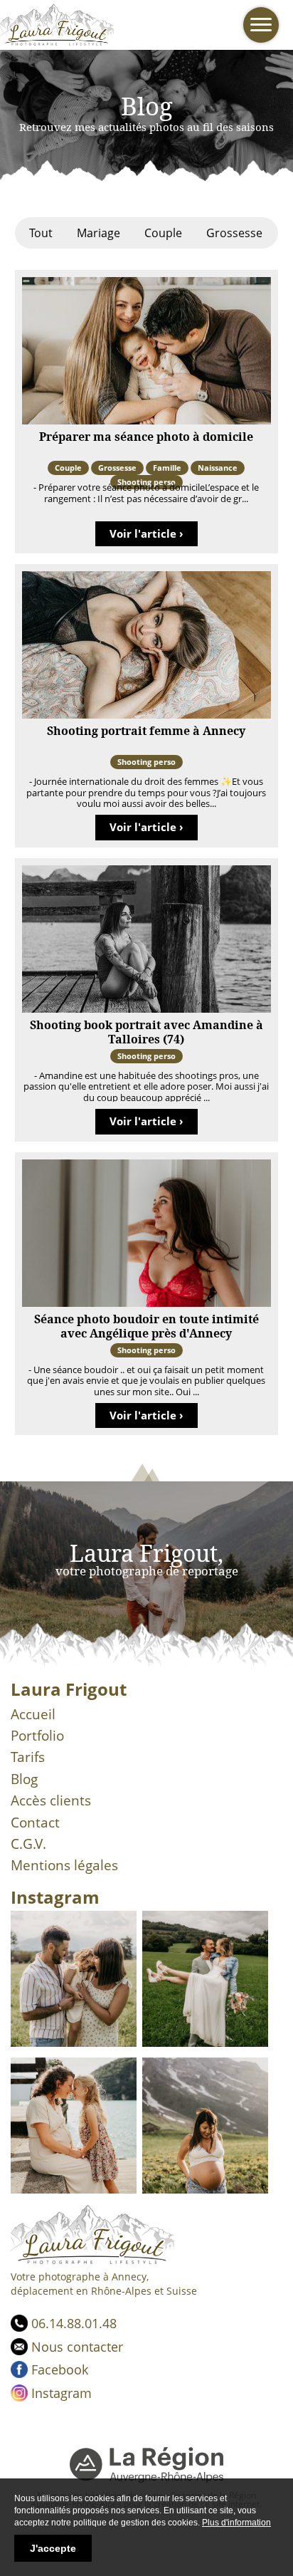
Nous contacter (77, 2347)
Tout (41, 233)
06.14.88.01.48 (74, 2323)
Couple (163, 233)
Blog (24, 1779)
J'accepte (53, 2548)
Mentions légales (64, 1865)
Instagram (62, 2393)
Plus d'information (236, 2523)
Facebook (60, 2369)
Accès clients (51, 1800)
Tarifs (28, 1757)
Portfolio (37, 1736)
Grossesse (234, 233)
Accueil (33, 1714)
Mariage (98, 233)
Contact (35, 1823)
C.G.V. (28, 1844)
